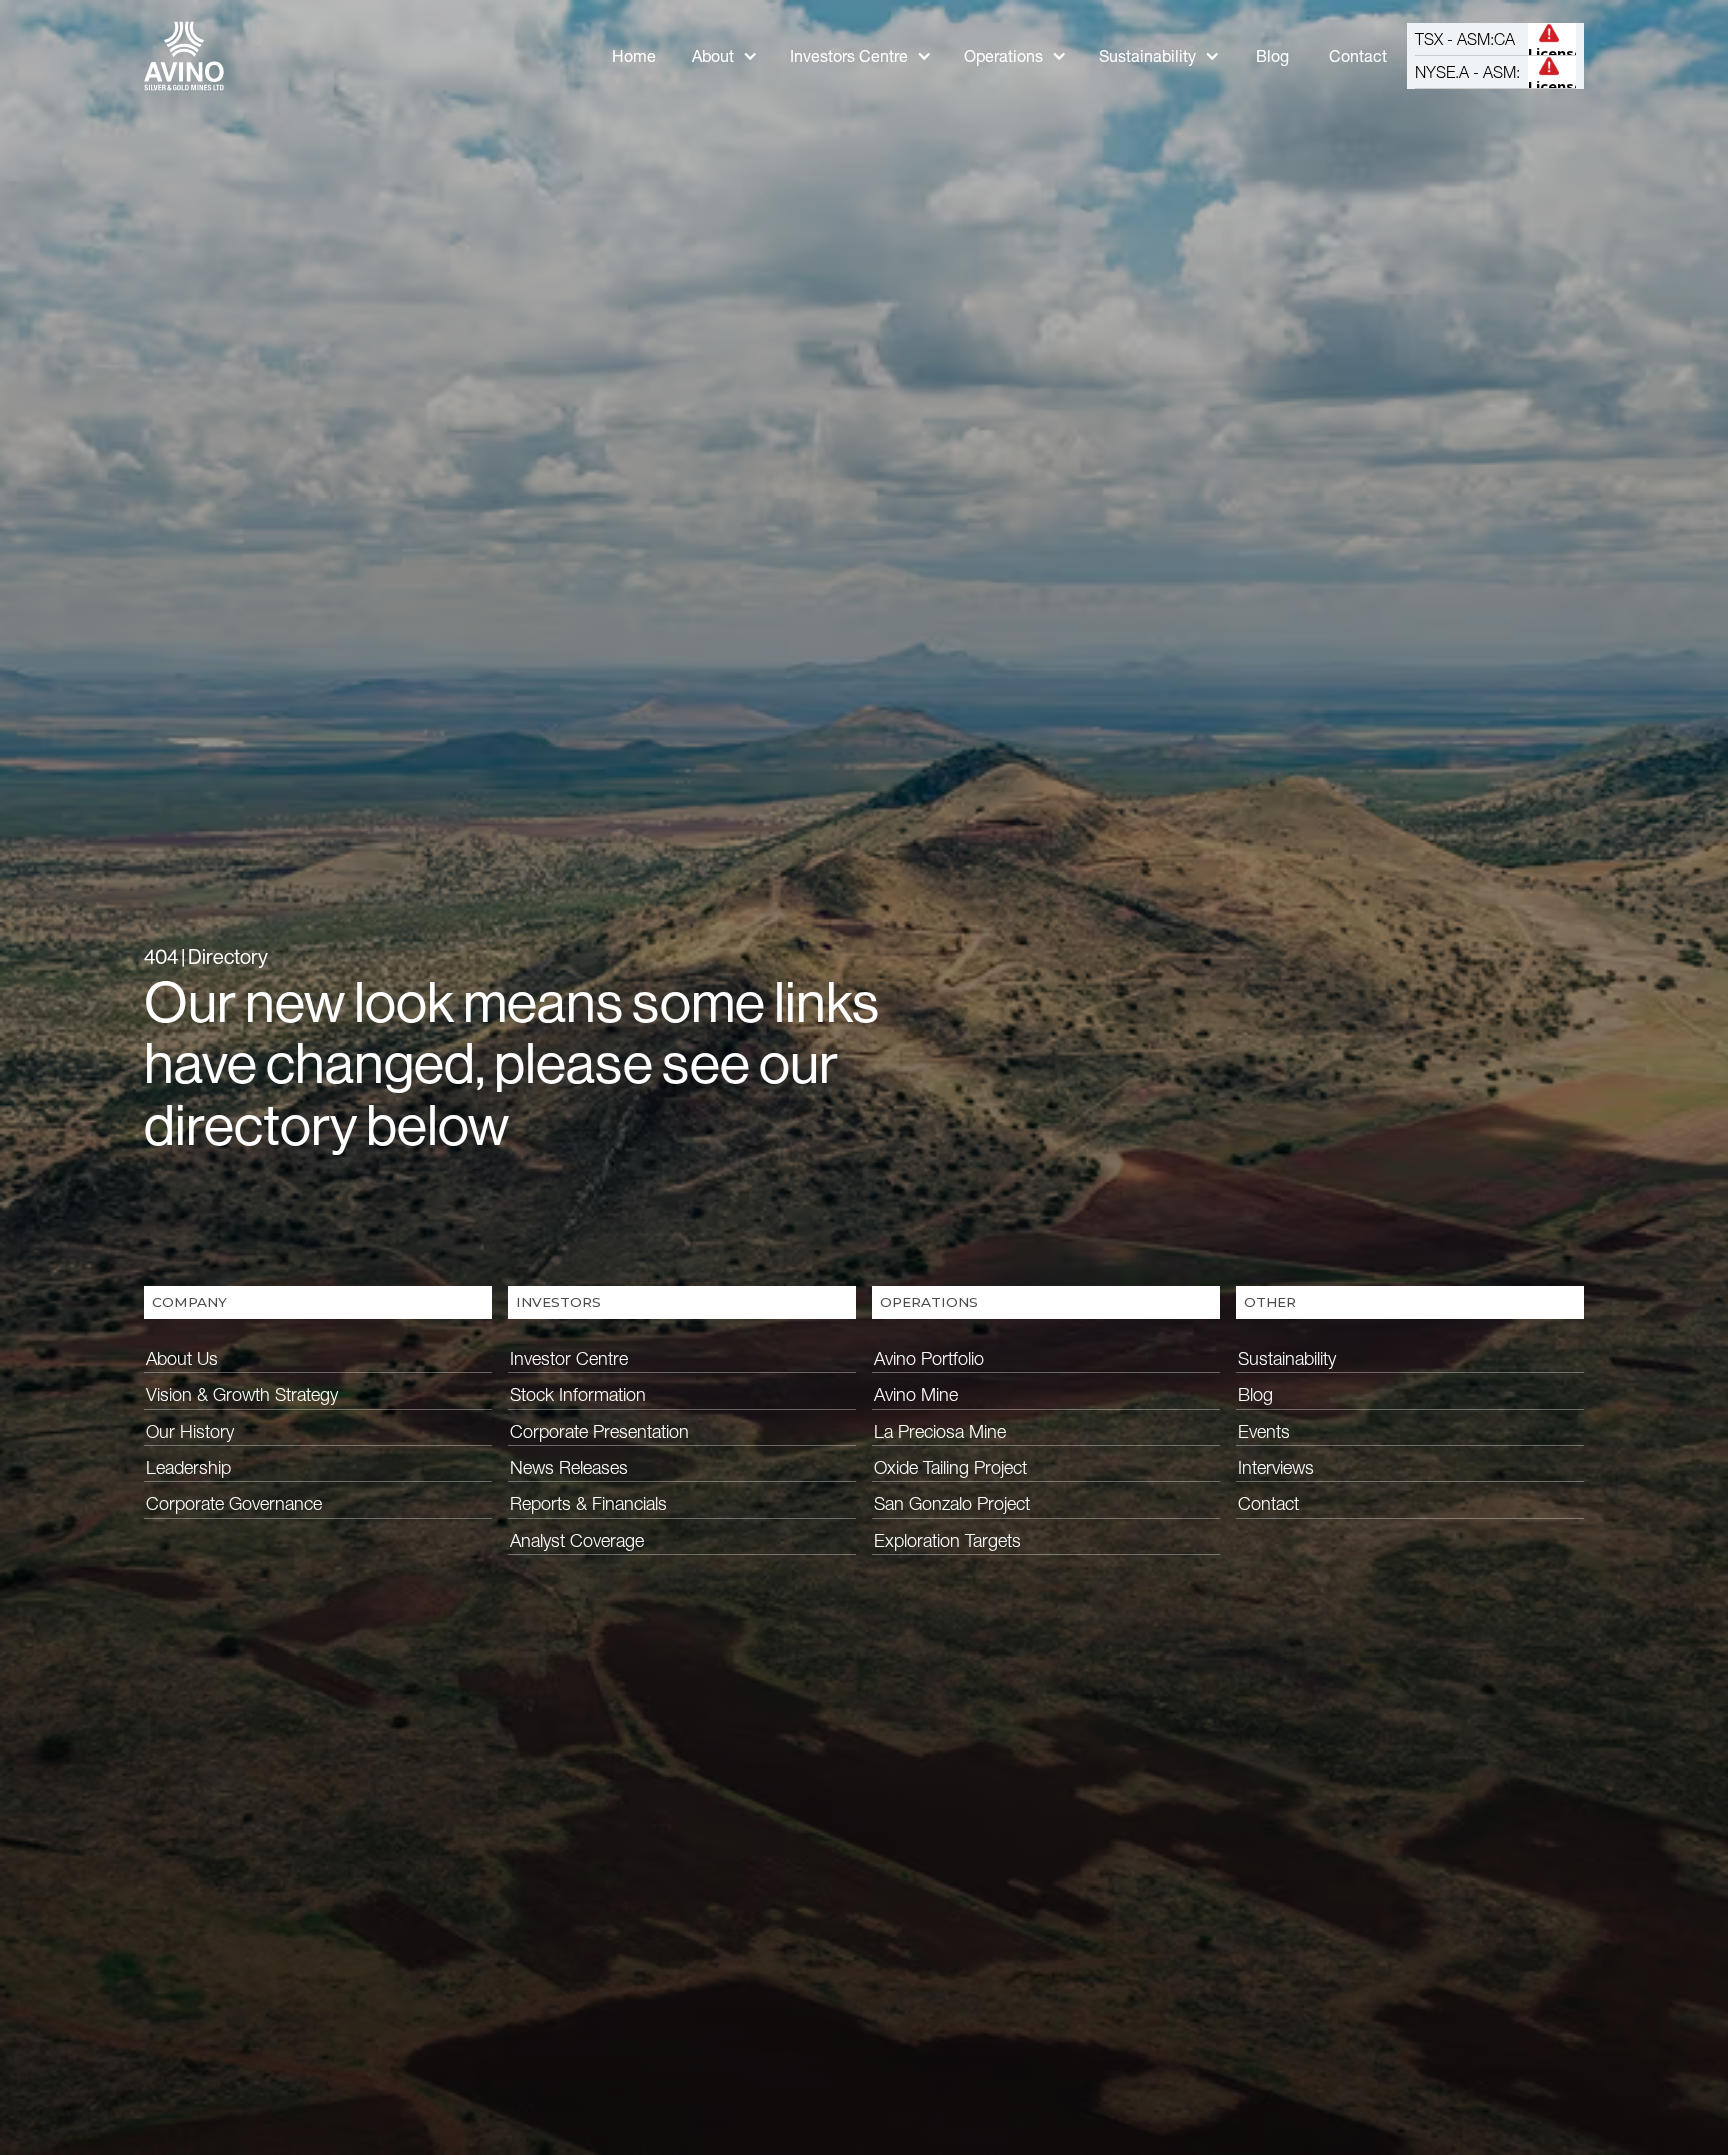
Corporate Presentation (599, 1431)
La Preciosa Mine (940, 1431)
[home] (184, 56)
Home (634, 56)
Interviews (1276, 1467)
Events (1264, 1431)
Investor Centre (569, 1358)
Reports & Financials (588, 1503)
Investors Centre (849, 56)
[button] (725, 56)
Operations (1003, 56)
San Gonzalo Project (952, 1503)
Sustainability (1147, 56)
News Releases (569, 1467)
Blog (1272, 56)
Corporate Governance (234, 1503)
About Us (182, 1358)
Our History (190, 1431)
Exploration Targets (947, 1540)
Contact (1358, 56)
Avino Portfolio (929, 1358)
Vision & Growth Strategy (242, 1394)
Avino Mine (916, 1394)
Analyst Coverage (577, 1540)
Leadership (188, 1467)
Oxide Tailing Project (950, 1467)
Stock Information (578, 1394)
